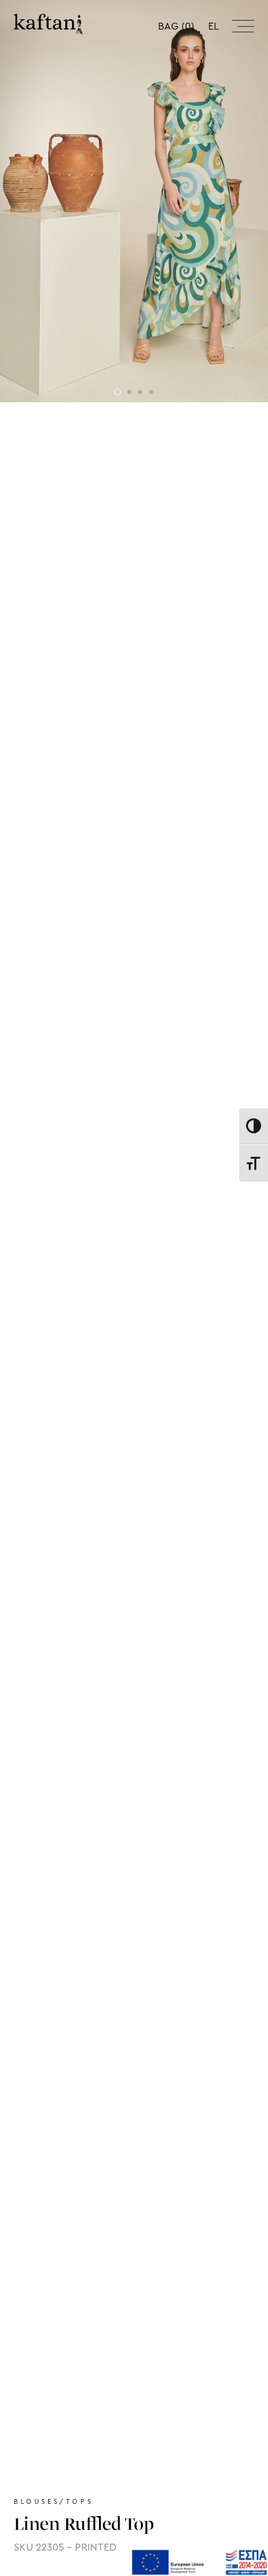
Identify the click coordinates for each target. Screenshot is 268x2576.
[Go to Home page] (48, 24)
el (213, 26)
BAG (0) (176, 26)
